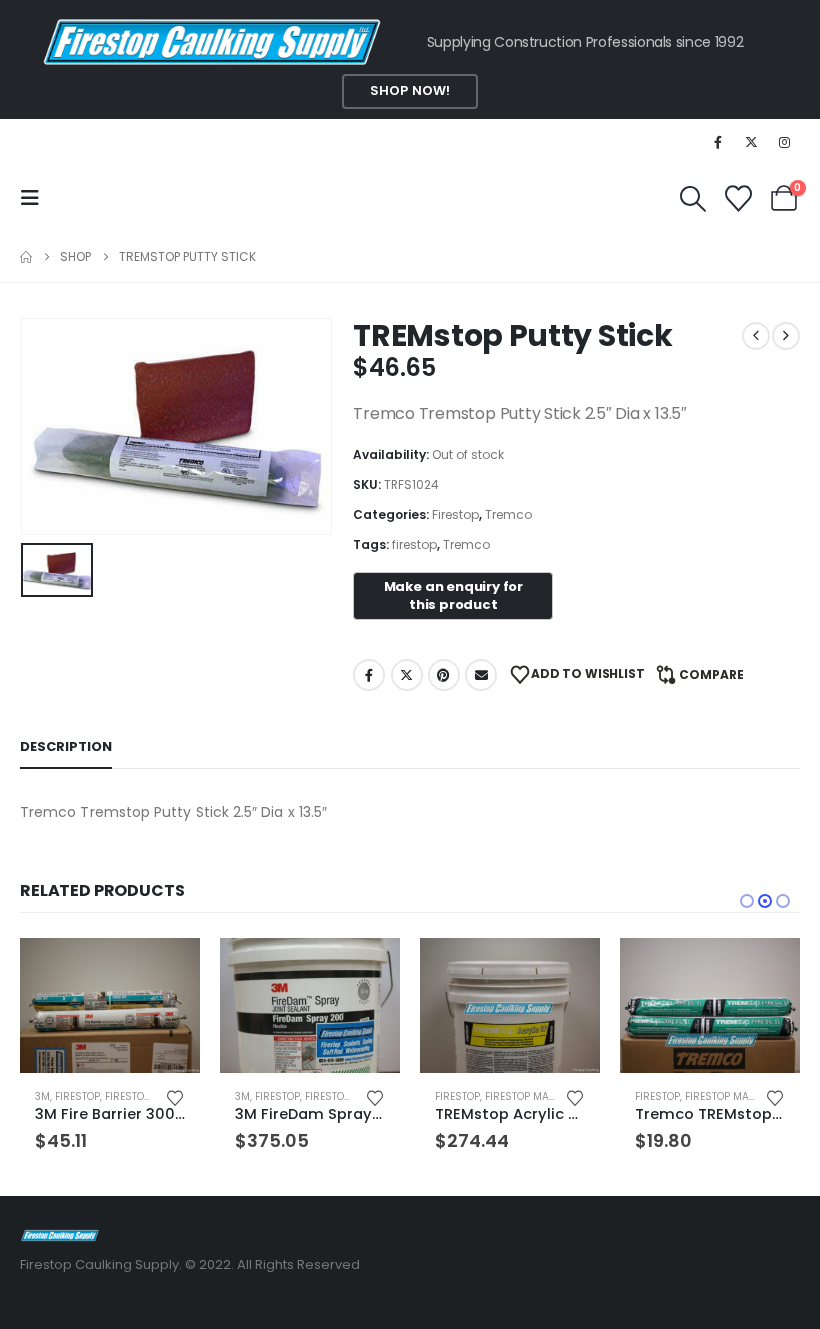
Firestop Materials (536, 1096)
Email (481, 675)
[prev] (756, 336)
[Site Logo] (60, 1234)
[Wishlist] (738, 198)
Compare (711, 674)
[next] (786, 336)
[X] (752, 142)
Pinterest (444, 675)
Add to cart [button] (167, 971)
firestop (414, 544)
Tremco (508, 514)
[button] (36, 198)
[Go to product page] (110, 1005)
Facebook (369, 675)
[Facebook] (718, 142)
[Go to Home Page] (26, 257)
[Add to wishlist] (175, 1096)
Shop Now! (410, 90)
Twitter (407, 675)
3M (42, 1096)
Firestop (455, 514)
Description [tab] (66, 746)
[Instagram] (785, 142)
